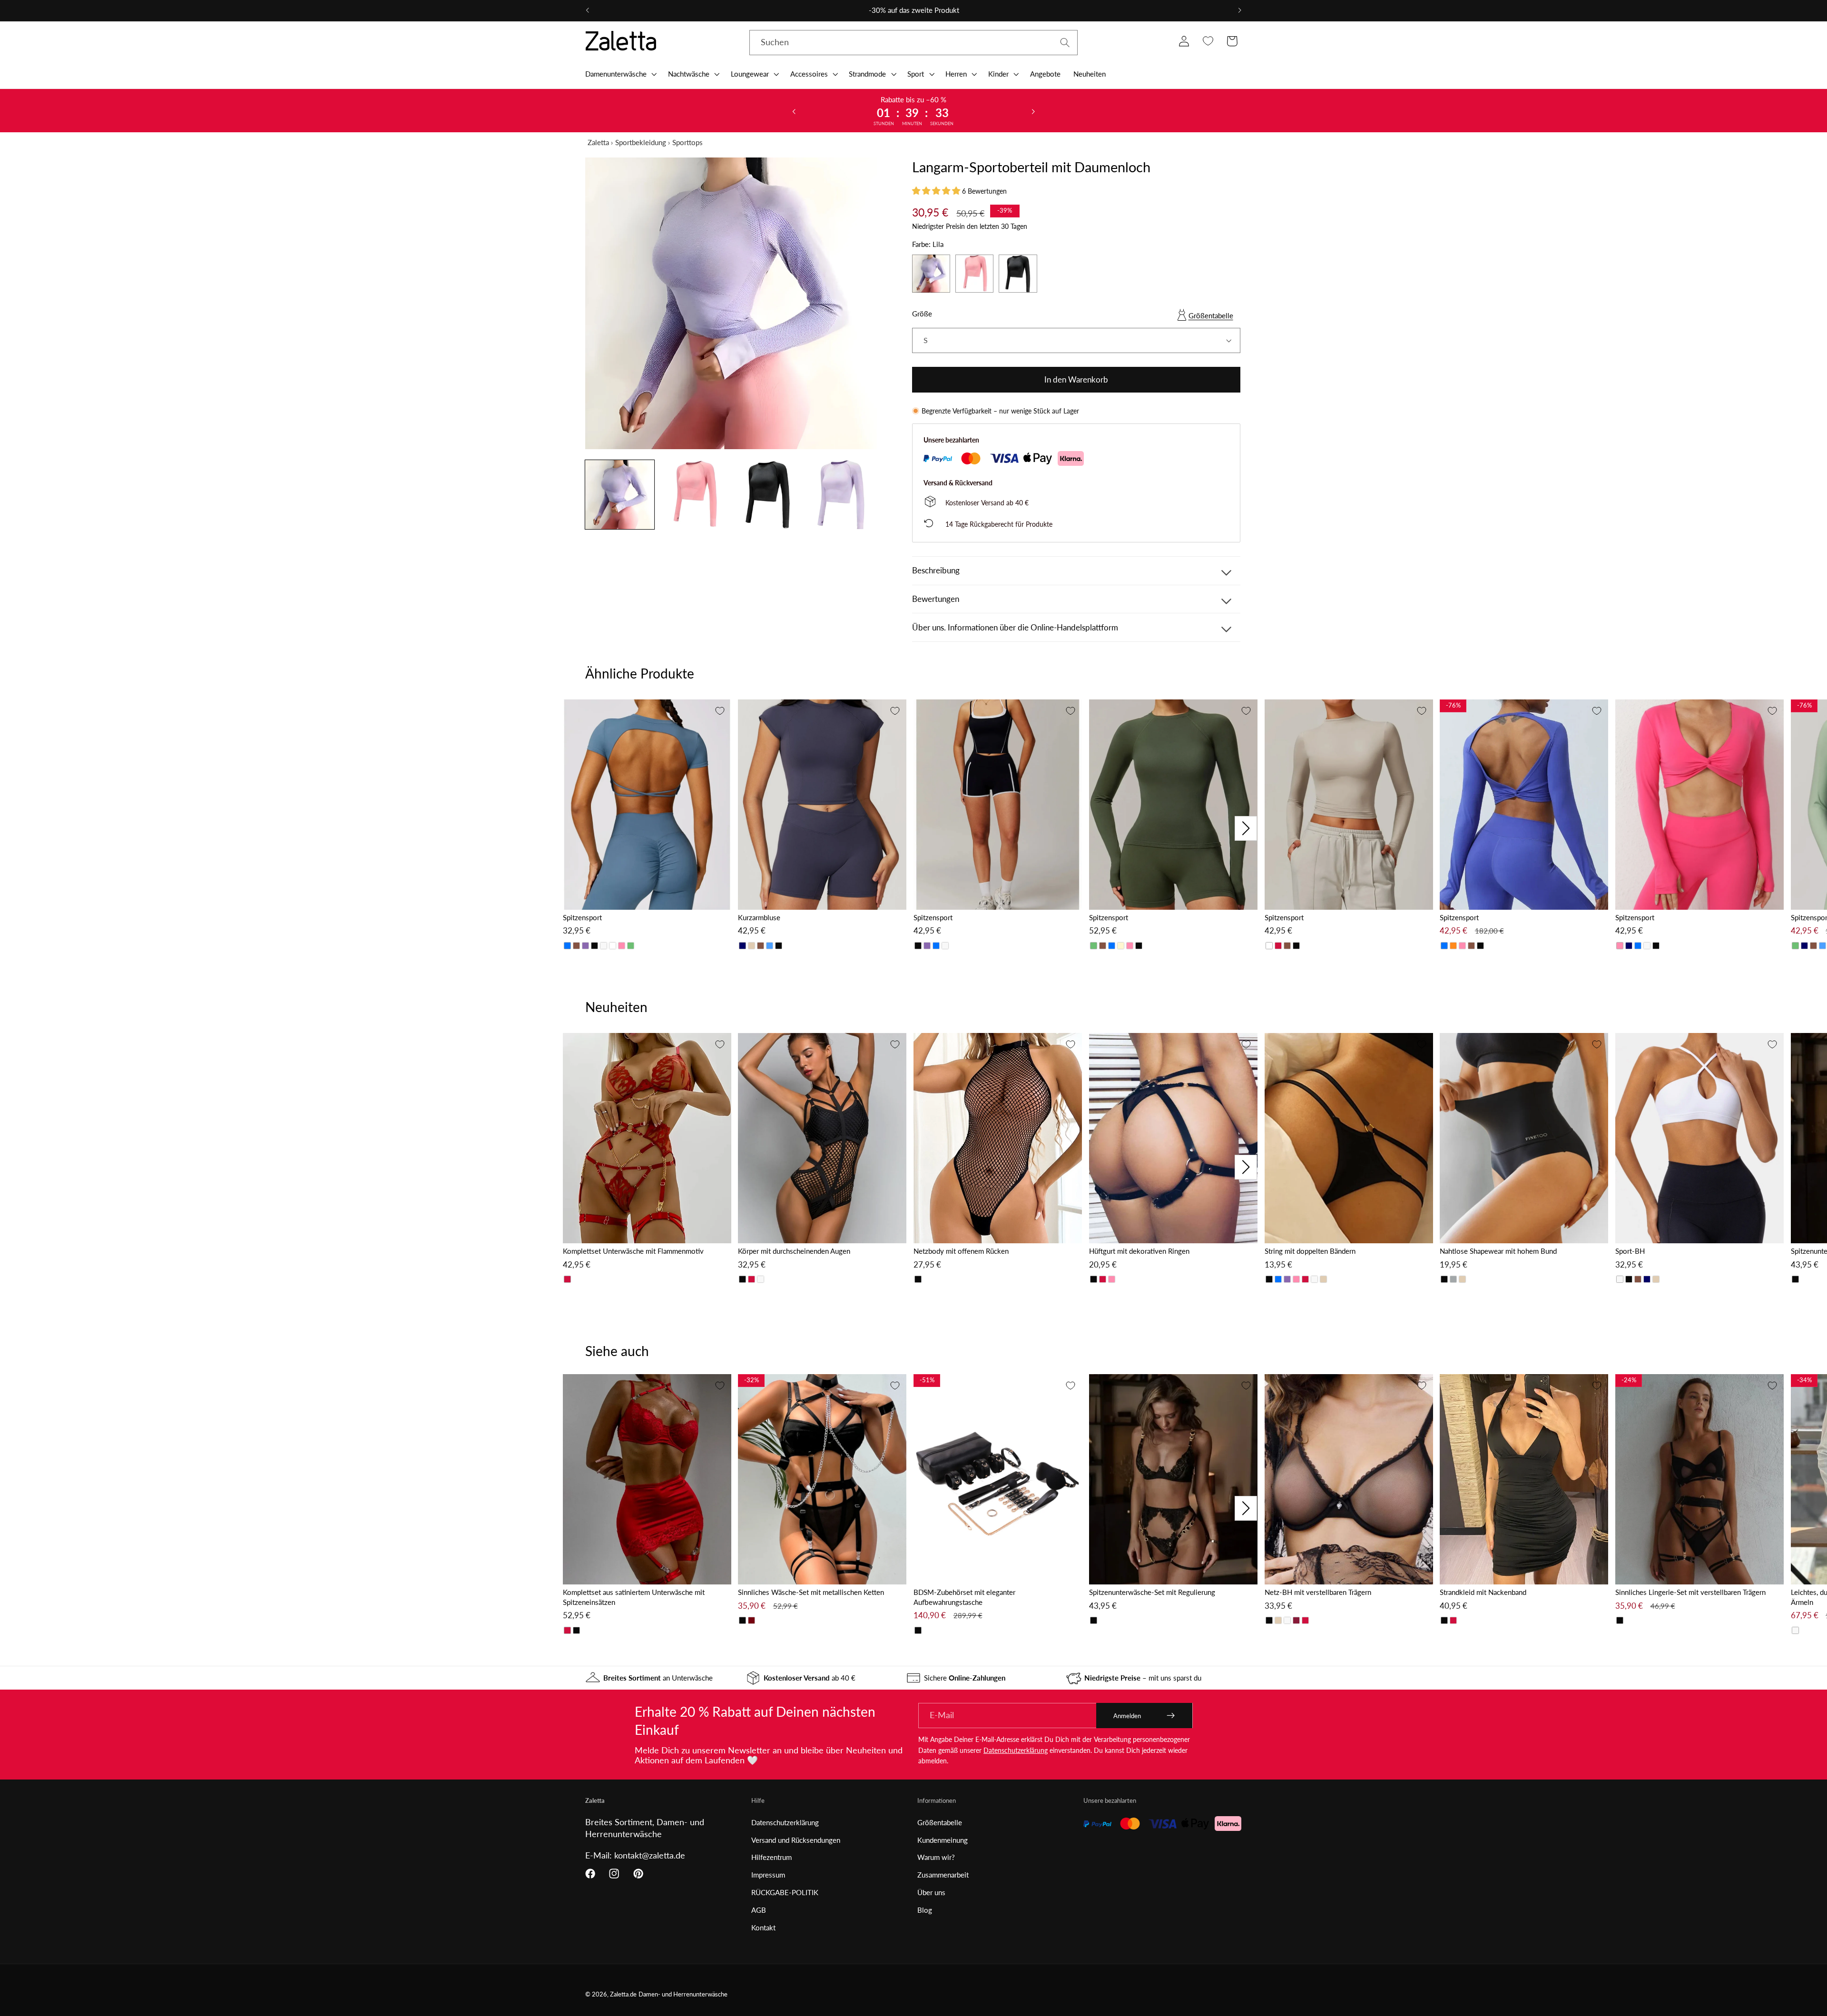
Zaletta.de (623, 1994)
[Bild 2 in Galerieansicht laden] (694, 495)
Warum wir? (936, 1857)
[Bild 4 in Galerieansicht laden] (842, 495)
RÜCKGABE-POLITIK (785, 1892)
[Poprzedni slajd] (794, 111)
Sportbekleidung (641, 142)
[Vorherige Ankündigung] (588, 10)
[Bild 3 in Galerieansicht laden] (768, 495)
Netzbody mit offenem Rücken (961, 1251)
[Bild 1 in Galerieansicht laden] (620, 495)
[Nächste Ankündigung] (1239, 10)
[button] (620, 74)
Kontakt (763, 1927)
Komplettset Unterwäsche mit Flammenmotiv (633, 1251)
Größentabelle (1211, 315)
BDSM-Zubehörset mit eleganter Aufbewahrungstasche (964, 1597)
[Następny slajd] (1033, 111)
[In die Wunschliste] (720, 711)
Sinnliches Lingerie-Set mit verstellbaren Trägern (1690, 1592)
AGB (759, 1910)
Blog (925, 1910)
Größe (922, 314)
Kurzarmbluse (759, 917)
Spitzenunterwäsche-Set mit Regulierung (1152, 1592)
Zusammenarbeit (943, 1875)
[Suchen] (1065, 43)
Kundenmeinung (943, 1840)
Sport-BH (1630, 1251)
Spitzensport (582, 917)
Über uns (931, 1892)
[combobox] (913, 43)
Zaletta (598, 142)
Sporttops (688, 142)
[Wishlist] (1208, 41)
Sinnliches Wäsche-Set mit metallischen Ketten (811, 1592)
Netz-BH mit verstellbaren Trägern (1318, 1592)
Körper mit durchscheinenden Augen (794, 1251)
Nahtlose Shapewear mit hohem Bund (1498, 1251)
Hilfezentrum (771, 1857)
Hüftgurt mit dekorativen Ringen (1139, 1251)
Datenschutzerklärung (1016, 1750)
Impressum (768, 1875)
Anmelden (1127, 1716)
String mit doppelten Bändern (1310, 1251)
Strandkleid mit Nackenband (1483, 1592)
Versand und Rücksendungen (796, 1840)
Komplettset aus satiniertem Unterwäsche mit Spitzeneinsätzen (634, 1597)
